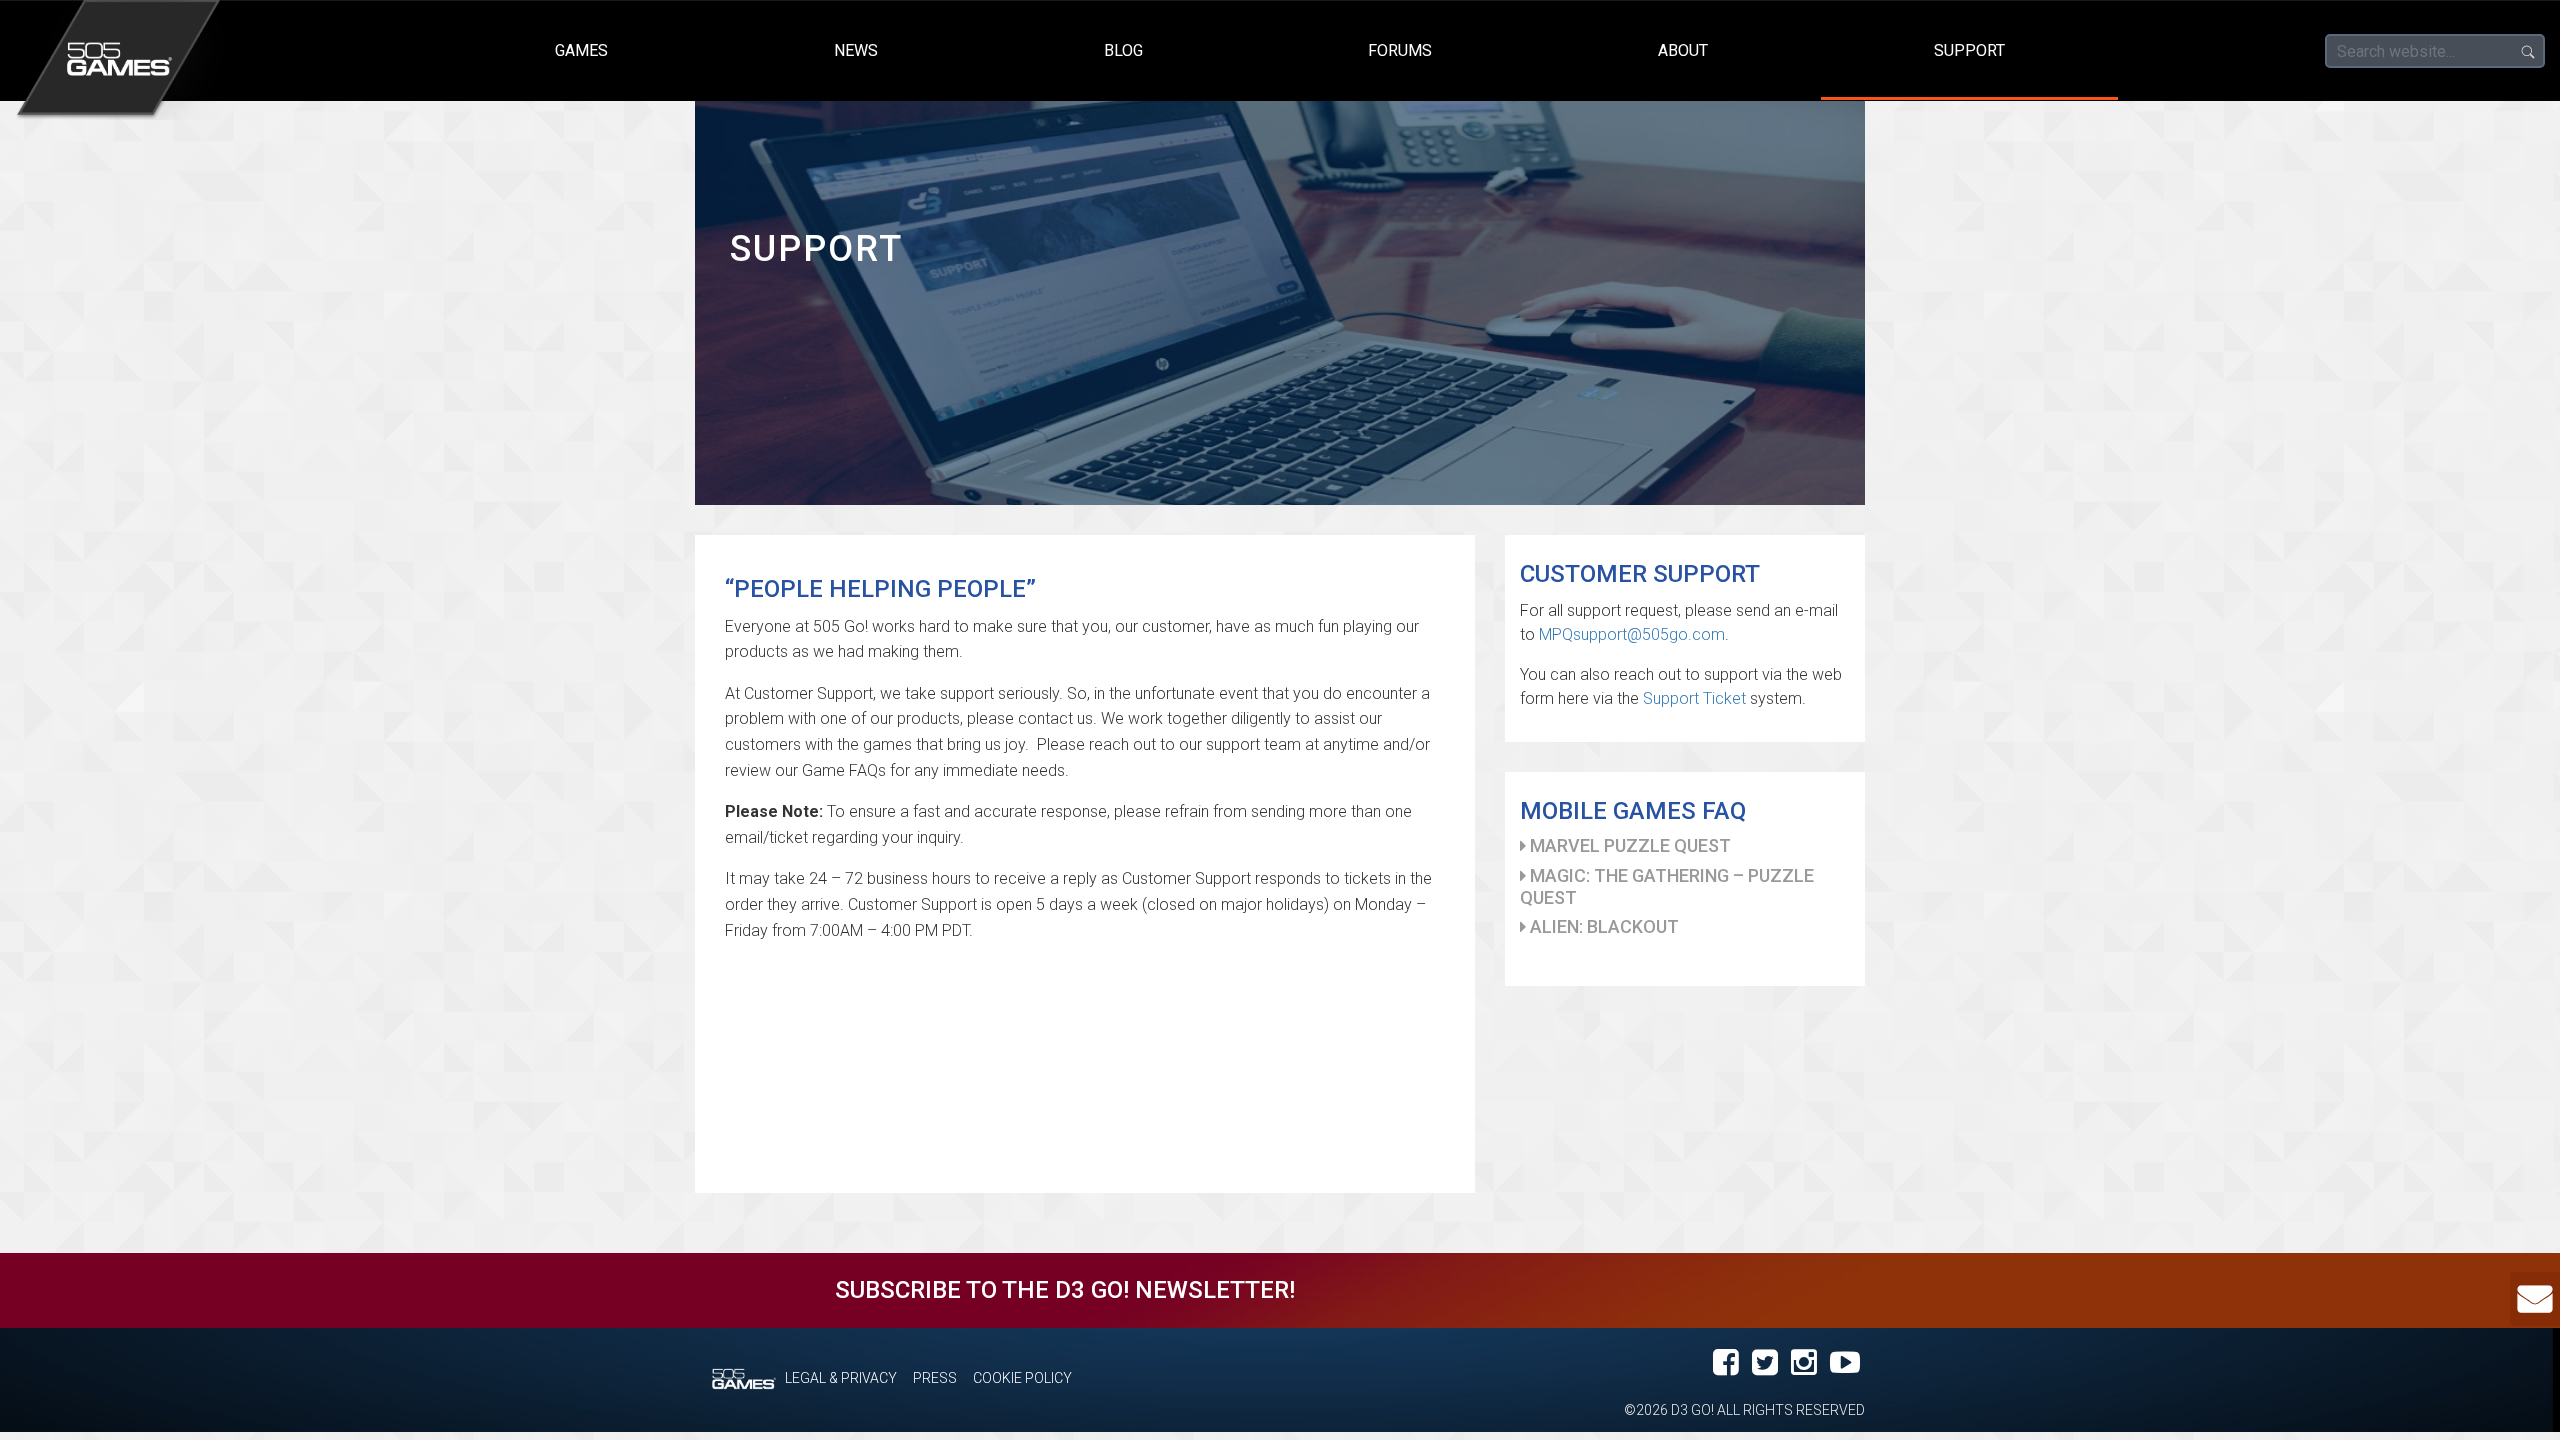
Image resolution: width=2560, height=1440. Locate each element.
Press (935, 1378)
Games (581, 50)
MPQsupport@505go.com (1632, 634)
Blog (1123, 50)
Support (1969, 50)
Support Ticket (1694, 698)
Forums (1400, 50)
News (856, 50)
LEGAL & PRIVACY (841, 1378)
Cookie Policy (1022, 1378)
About (1683, 50)
